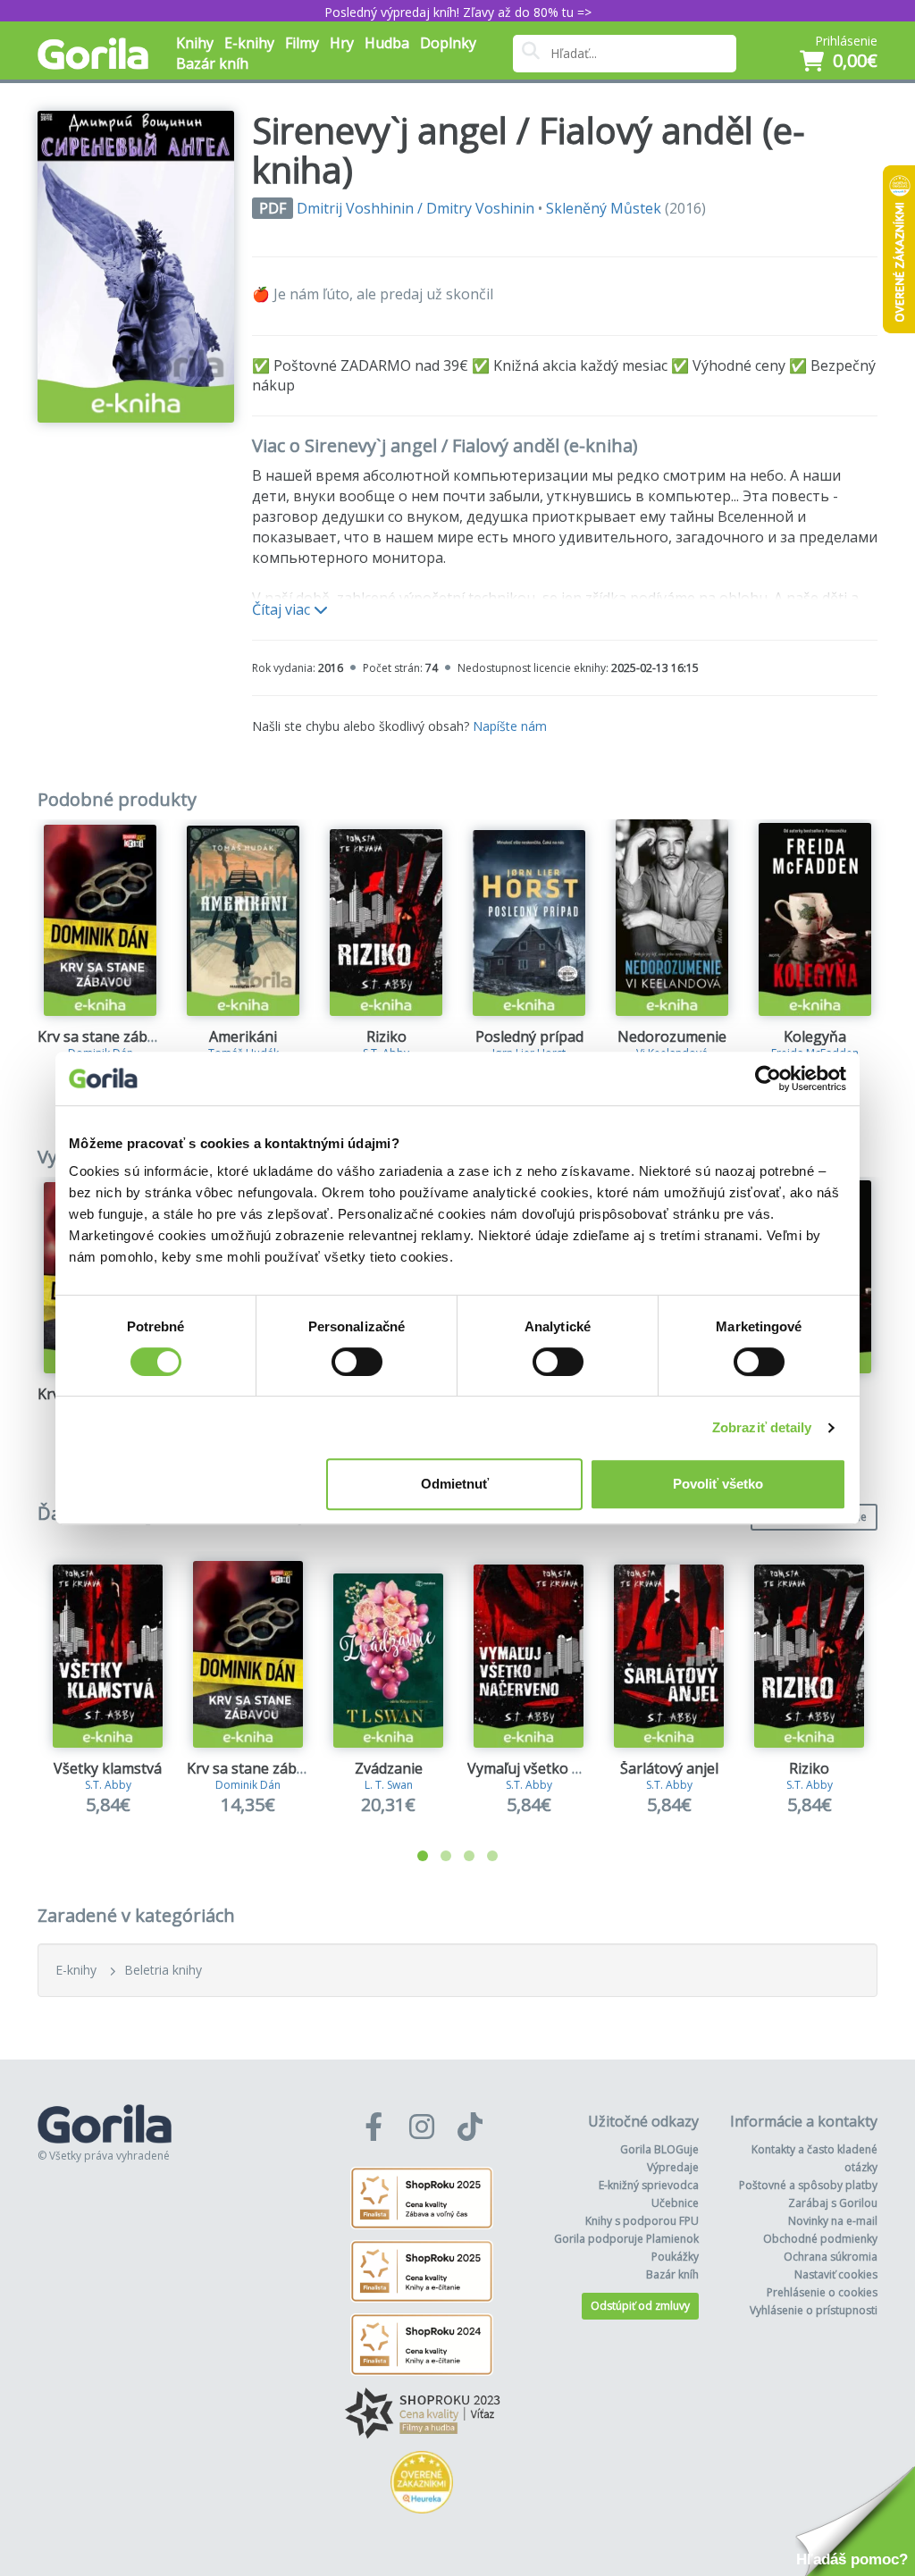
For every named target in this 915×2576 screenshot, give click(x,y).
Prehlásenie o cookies (822, 2292)
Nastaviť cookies (836, 2274)
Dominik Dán (248, 1785)
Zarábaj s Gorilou (833, 2203)
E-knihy (76, 1970)
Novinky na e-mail (833, 2221)
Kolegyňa (815, 1036)
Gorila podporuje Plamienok (626, 2239)
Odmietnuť (455, 1484)
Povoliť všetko (718, 1484)
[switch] (357, 1362)
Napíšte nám (510, 726)
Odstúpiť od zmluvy (640, 2306)
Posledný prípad (529, 1036)
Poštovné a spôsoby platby (808, 2185)
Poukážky (675, 2257)
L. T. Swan (389, 1785)
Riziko (386, 1036)
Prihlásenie (846, 41)
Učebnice (675, 2203)
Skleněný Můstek (604, 208)
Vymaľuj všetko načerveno (555, 1768)
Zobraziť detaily (762, 1427)
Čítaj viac (283, 609)
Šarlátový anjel (669, 1768)
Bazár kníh (212, 63)
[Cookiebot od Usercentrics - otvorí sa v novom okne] (768, 1078)
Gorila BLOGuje (659, 2149)
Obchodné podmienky (820, 2239)
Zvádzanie (389, 1768)
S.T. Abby (108, 1785)
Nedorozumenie (672, 1036)
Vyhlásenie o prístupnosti (814, 2310)
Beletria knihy (163, 1970)
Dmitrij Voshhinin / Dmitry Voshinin (416, 208)
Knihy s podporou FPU (642, 2221)
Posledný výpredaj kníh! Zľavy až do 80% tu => (458, 12)
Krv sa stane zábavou (109, 1036)
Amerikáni (243, 1036)
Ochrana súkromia (831, 2257)
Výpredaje (673, 2167)
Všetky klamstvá (108, 1768)
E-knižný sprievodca (649, 2185)
